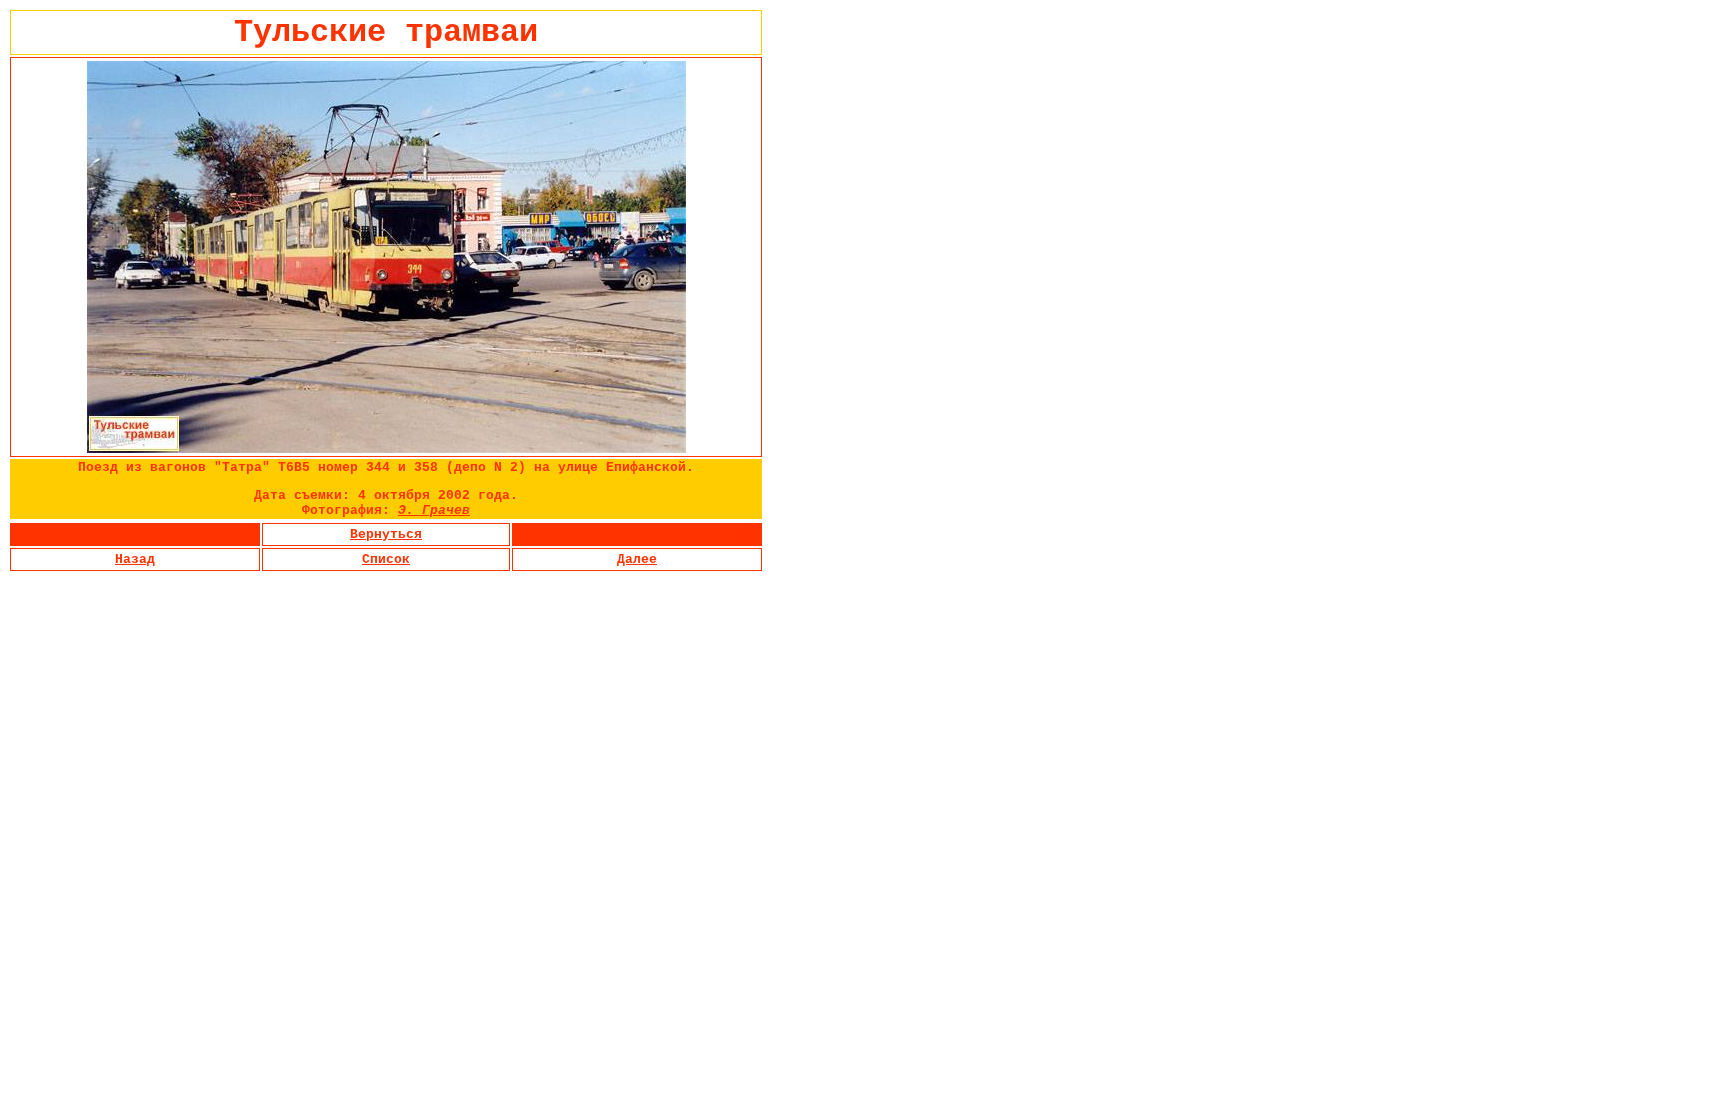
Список (386, 559)
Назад (135, 559)
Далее (637, 559)
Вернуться (386, 534)
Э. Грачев (434, 510)
